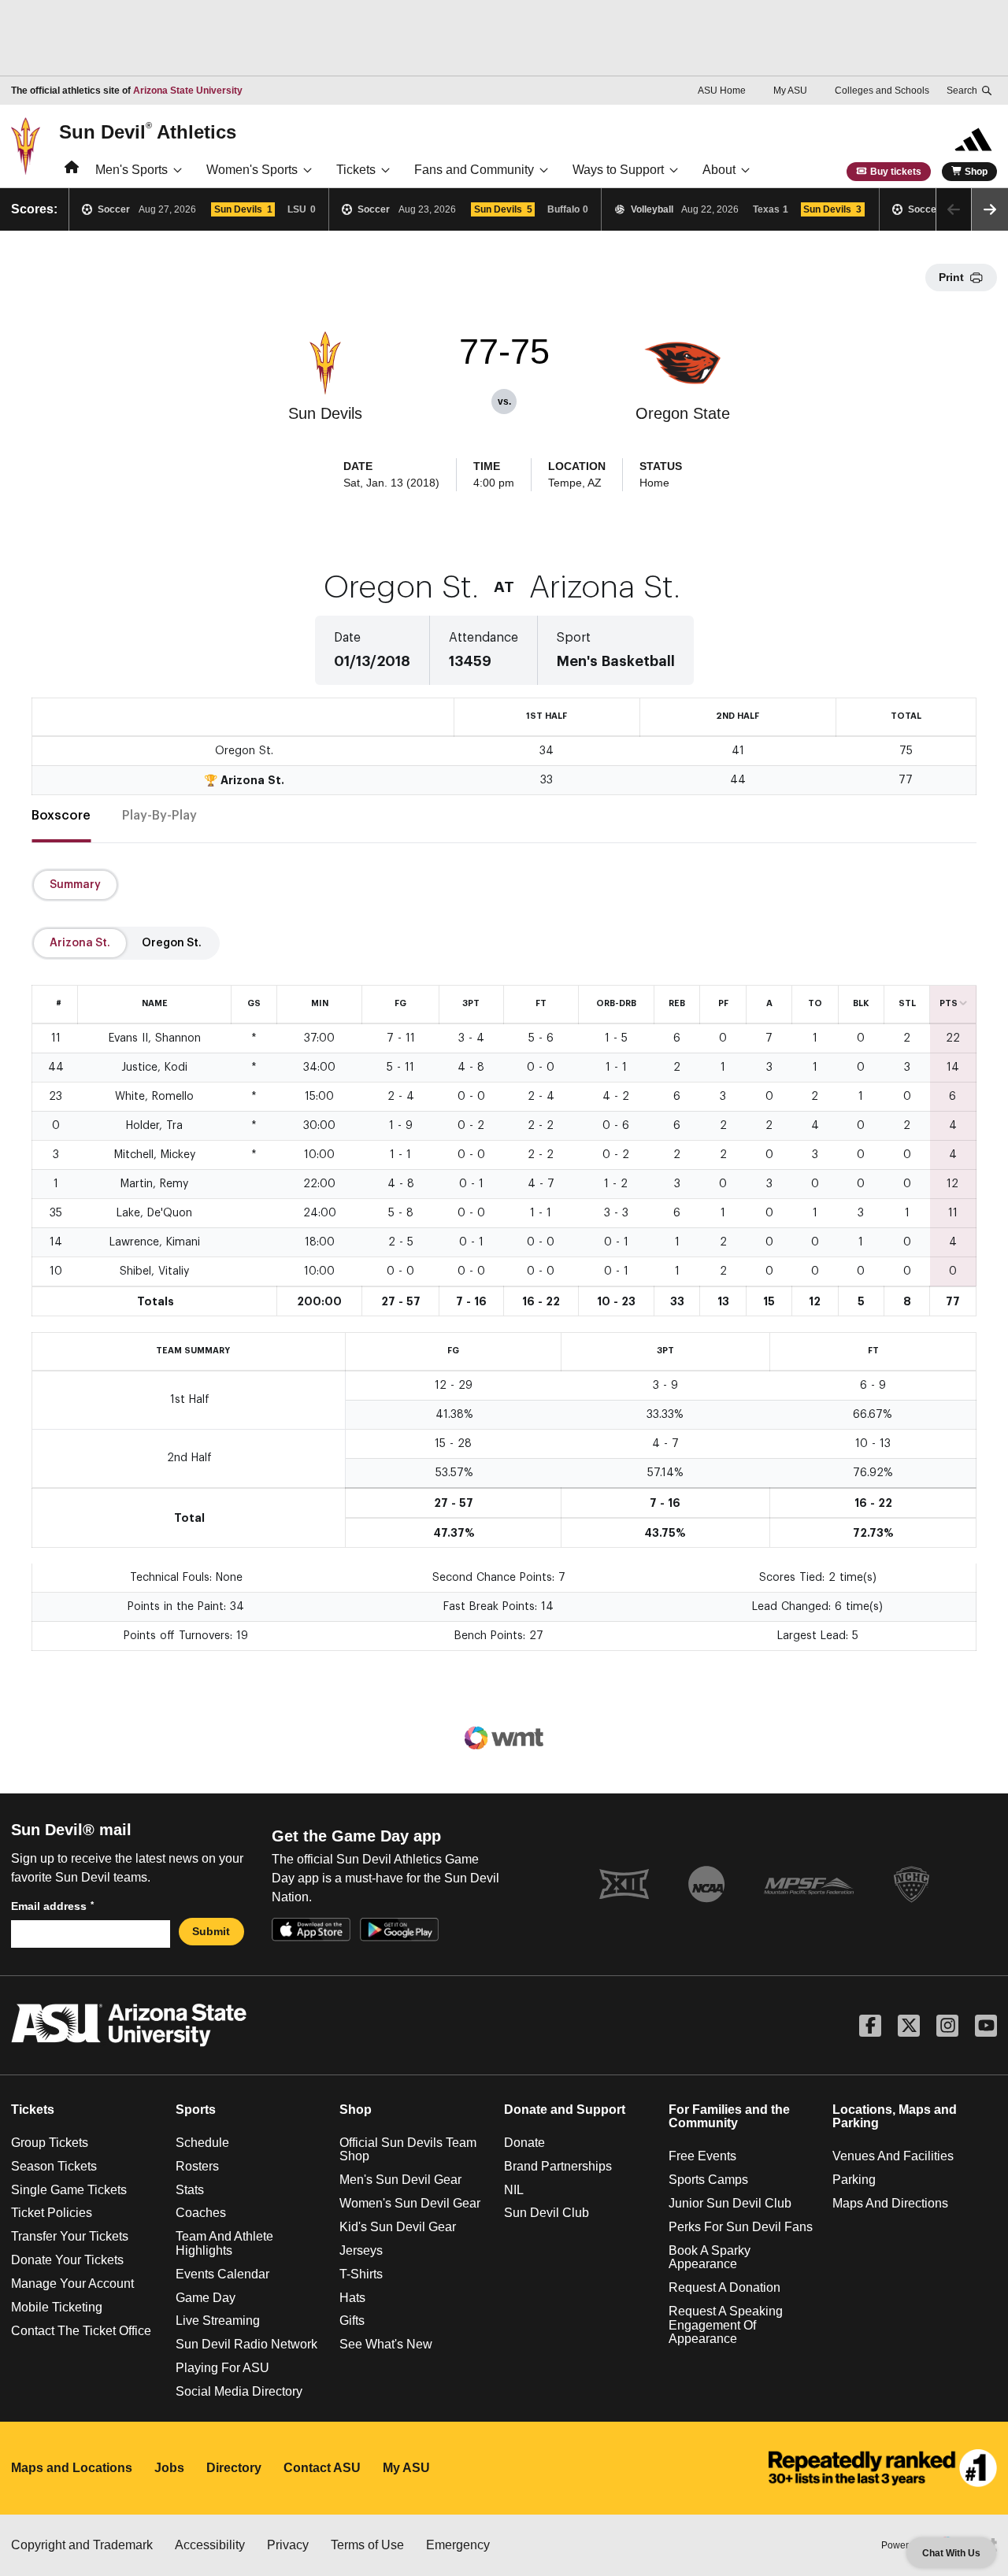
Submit (211, 1931)
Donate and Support (565, 2110)
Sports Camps (708, 2180)
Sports (196, 2110)
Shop (976, 172)
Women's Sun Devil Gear (410, 2203)
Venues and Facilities (893, 2156)
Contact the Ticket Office (81, 2331)
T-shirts (361, 2274)
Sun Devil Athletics (148, 131)
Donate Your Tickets (67, 2260)
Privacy (288, 2545)
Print (951, 277)
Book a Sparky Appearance (710, 2258)
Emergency (458, 2545)
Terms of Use (367, 2545)
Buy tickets (896, 172)
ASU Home (722, 91)
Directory (234, 2468)
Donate (524, 2143)
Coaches (201, 2213)
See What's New (386, 2344)
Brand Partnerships (558, 2166)
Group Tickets (50, 2143)
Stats (190, 2190)
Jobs (169, 2468)
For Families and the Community (729, 2117)
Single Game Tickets (69, 2190)
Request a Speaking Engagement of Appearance (726, 2325)
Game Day (206, 2298)
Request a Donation (724, 2287)
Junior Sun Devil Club (730, 2203)
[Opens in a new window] (883, 2468)
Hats (352, 2298)
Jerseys (361, 2250)
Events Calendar (222, 2274)
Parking (854, 2180)
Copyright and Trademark (82, 2545)
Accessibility (210, 2545)
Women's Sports (252, 170)
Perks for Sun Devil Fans (741, 2227)
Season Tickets (54, 2166)
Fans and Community (474, 170)
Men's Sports (132, 170)
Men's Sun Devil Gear (400, 2180)
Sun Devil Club (547, 2213)
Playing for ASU (222, 2368)
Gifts (352, 2321)
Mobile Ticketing (57, 2307)
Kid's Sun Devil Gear (398, 2227)
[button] (990, 209)
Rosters (197, 2166)
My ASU (790, 91)
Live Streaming (218, 2321)
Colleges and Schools (882, 91)
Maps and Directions (890, 2203)
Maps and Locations (72, 2468)
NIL (514, 2190)
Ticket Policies (52, 2213)
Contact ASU (322, 2468)
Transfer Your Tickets (70, 2236)
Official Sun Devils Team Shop (408, 2150)
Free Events (702, 2156)
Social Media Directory (239, 2391)
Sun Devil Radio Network (246, 2344)
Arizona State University (188, 91)
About (719, 170)
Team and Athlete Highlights (224, 2243)
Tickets (356, 170)
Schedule (202, 2143)
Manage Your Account (72, 2284)
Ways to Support (618, 170)
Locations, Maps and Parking (895, 2117)
